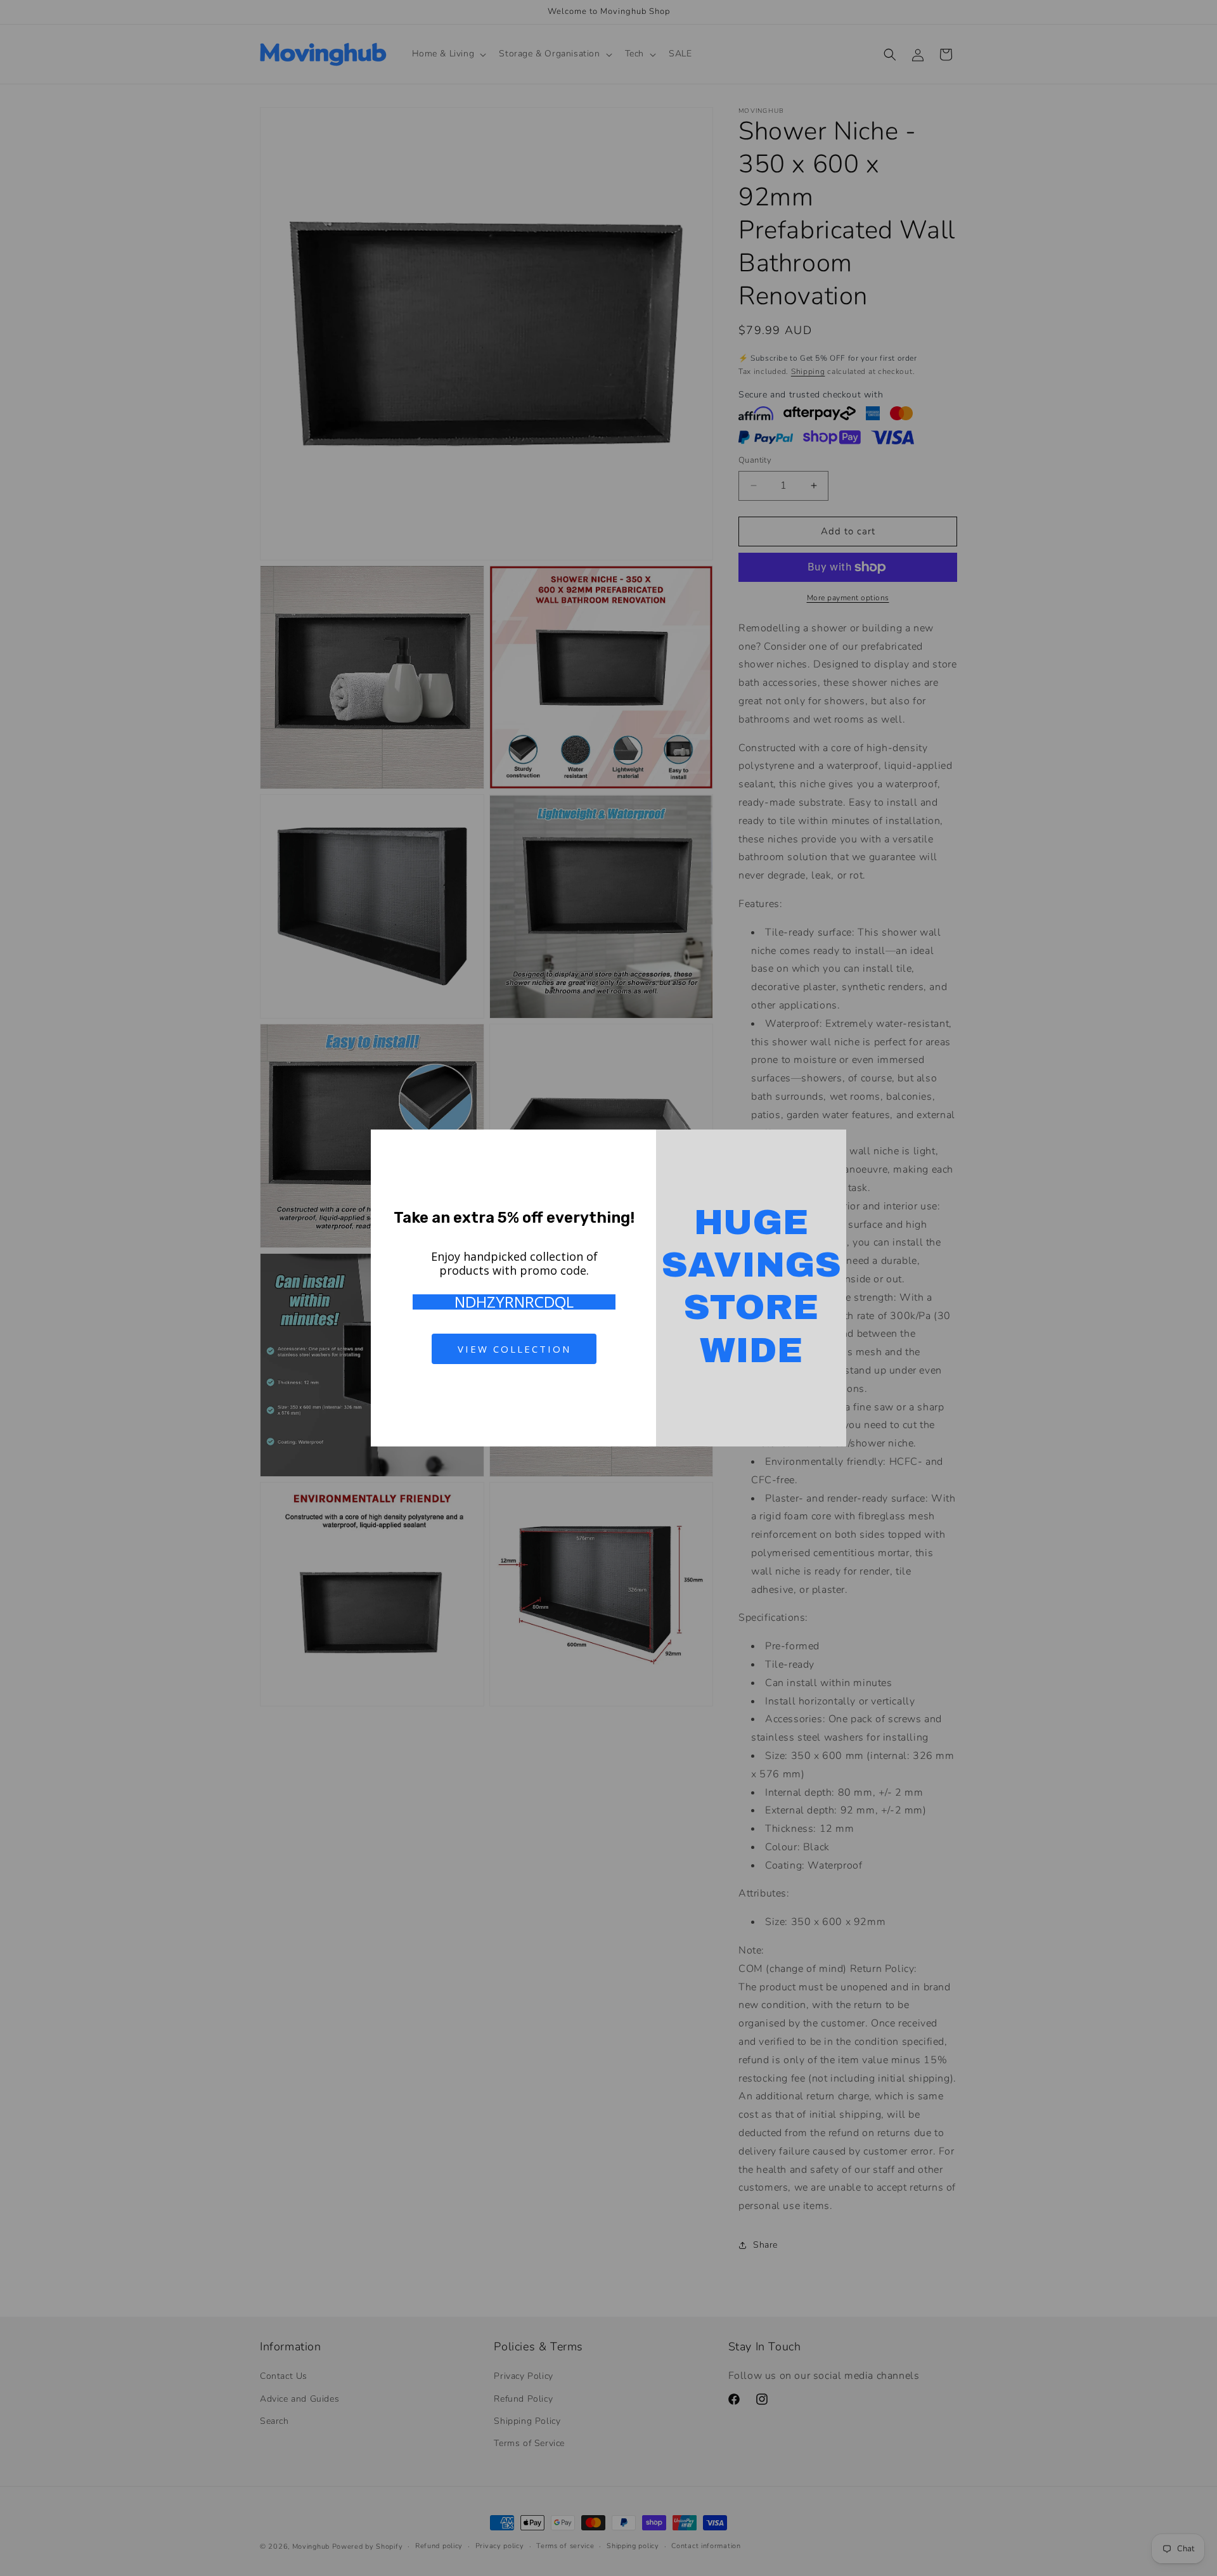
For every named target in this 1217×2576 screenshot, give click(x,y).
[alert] (608, 1288)
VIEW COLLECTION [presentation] (514, 1349)
